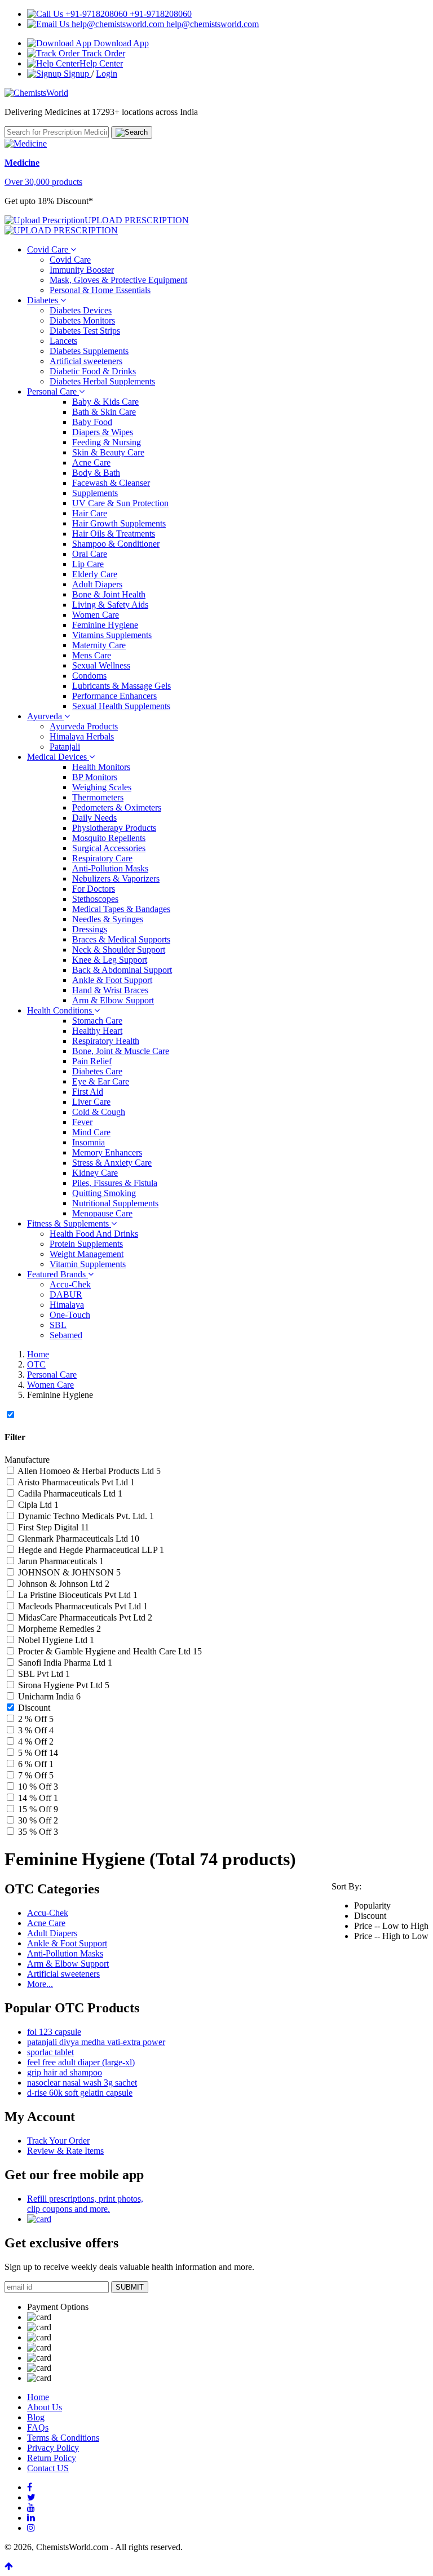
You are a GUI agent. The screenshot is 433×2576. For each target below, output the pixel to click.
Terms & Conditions (63, 2438)
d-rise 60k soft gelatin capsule (80, 2093)
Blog (36, 2417)
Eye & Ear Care (101, 1081)
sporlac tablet (50, 2052)
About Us (45, 2407)
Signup (76, 74)
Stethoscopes (95, 899)
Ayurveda (46, 716)
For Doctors (94, 889)
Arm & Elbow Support (113, 1000)
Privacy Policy (53, 2448)
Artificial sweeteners (86, 361)
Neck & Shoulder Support (119, 950)
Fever (82, 1122)
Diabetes (44, 300)
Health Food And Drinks (94, 1234)
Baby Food (92, 422)
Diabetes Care (97, 1071)
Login (107, 74)
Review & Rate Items (65, 2151)
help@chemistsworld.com (211, 24)
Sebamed (66, 1335)
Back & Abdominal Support (122, 970)
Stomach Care (97, 1021)
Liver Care (91, 1102)
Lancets (63, 341)
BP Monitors (95, 777)
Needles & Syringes (108, 919)
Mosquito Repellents (109, 838)
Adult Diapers (97, 584)
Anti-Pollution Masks (110, 868)
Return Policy (52, 2458)
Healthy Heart (97, 1031)
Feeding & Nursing (107, 442)
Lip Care (88, 564)
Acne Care (91, 462)
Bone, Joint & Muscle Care (121, 1051)
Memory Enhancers (107, 1152)
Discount (34, 1708)
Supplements (95, 493)
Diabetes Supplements (89, 351)
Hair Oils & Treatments (114, 534)
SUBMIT (130, 2287)
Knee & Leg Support (110, 960)
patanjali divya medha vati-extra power (96, 2042)
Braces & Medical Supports (121, 939)
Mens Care (92, 655)
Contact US (48, 2468)
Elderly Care (95, 574)
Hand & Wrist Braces (110, 990)
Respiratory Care (102, 858)
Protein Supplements (86, 1244)
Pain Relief (92, 1061)
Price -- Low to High (391, 1926)
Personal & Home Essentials (100, 290)
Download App (120, 43)
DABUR (66, 1294)
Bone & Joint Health (109, 594)
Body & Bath (96, 473)
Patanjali (65, 747)
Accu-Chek (70, 1284)
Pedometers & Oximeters (117, 807)
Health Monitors (101, 767)
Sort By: (346, 1886)
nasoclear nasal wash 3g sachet (82, 2083)
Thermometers (98, 797)
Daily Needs (94, 818)
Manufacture (27, 1460)
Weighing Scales (102, 787)
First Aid (88, 1092)
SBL (58, 1325)
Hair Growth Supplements (119, 523)
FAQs (38, 2427)
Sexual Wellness (101, 665)
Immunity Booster (82, 270)
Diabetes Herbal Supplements (102, 381)
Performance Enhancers (114, 696)
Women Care (96, 615)
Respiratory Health (106, 1041)
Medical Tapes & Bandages (121, 909)
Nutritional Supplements (115, 1203)
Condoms (89, 676)
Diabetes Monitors (82, 320)
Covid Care (49, 249)
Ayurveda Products (84, 726)
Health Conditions (61, 1010)
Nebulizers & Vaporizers (116, 878)
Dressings (90, 929)
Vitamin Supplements (88, 1264)
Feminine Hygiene (105, 625)
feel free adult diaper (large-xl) (81, 2062)
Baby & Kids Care (105, 402)
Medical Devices (58, 757)
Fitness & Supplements (69, 1223)
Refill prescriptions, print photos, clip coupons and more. (85, 2204)
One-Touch (70, 1315)
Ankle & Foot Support (112, 980)
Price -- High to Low (391, 1936)
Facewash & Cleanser (111, 483)
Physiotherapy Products (114, 828)
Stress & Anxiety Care (112, 1163)
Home (38, 1354)
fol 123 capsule (54, 2032)
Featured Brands (58, 1274)
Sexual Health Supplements (121, 706)
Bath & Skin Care (104, 412)
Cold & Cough (99, 1112)
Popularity (372, 1906)
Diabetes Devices (81, 310)
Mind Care (91, 1132)
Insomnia (89, 1142)
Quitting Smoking (104, 1193)
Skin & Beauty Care (108, 452)
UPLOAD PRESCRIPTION (137, 220)
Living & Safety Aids (110, 605)
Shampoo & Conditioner (116, 544)
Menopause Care (102, 1213)
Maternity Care (99, 645)
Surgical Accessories (109, 848)
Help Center (101, 63)
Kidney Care (95, 1173)
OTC (36, 1364)
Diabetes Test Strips (85, 331)
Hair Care (90, 513)
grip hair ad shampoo (65, 2072)
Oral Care (90, 554)
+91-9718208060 (160, 14)
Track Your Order (58, 2141)
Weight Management (87, 1254)
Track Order (102, 53)
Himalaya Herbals (82, 736)
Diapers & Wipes (103, 432)
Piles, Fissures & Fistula (115, 1183)
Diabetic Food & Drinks (93, 371)
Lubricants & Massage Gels (121, 686)
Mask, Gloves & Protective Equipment (118, 280)
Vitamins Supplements (112, 635)
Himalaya (67, 1305)
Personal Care (53, 391)
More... (40, 1984)
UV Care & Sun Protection (120, 503)
